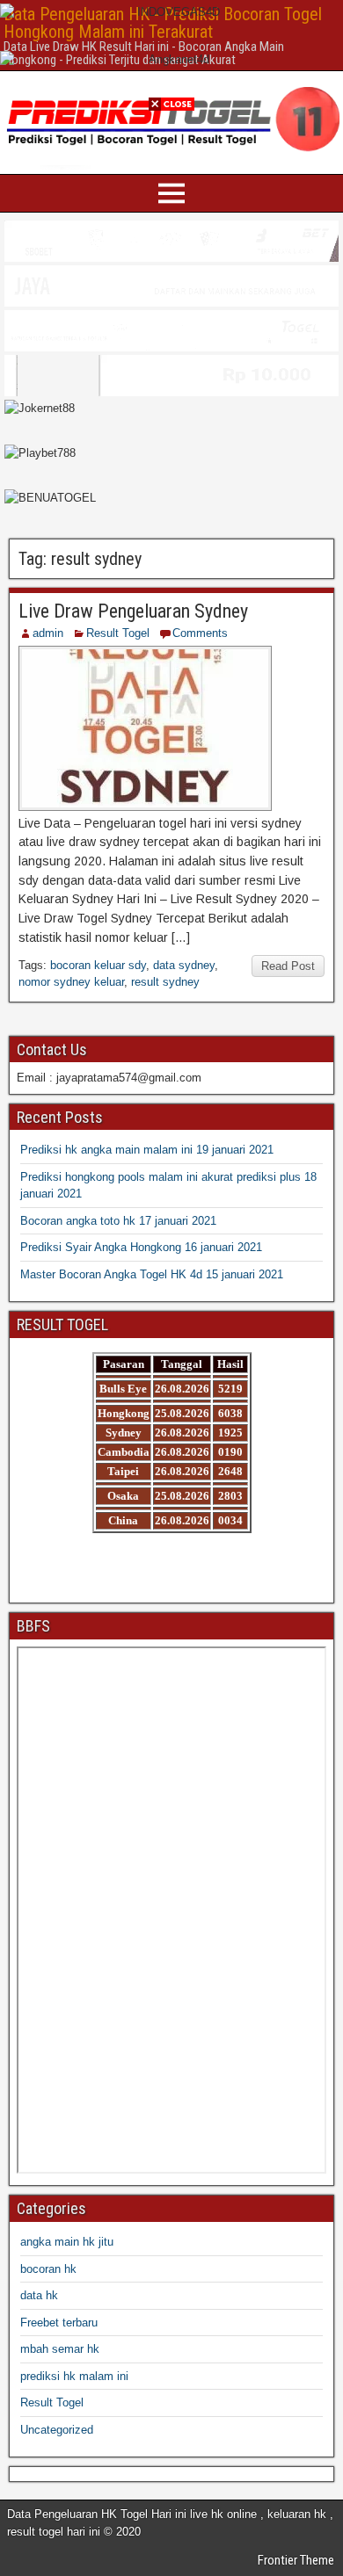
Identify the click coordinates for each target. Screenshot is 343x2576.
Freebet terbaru (59, 2323)
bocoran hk (48, 2269)
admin (48, 633)
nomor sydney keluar (71, 982)
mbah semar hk (60, 2349)
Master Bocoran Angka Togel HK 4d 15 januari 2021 (152, 1274)
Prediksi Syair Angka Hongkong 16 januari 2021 (141, 1247)
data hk (39, 2295)
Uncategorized (57, 2430)
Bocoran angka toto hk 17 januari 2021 (118, 1221)
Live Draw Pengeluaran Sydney (133, 611)
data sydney (184, 965)
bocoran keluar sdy (98, 965)
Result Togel (118, 633)
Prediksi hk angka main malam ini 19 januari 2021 (147, 1150)
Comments (200, 633)
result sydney (165, 982)
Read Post (288, 966)
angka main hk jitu (67, 2242)
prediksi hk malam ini (74, 2376)
